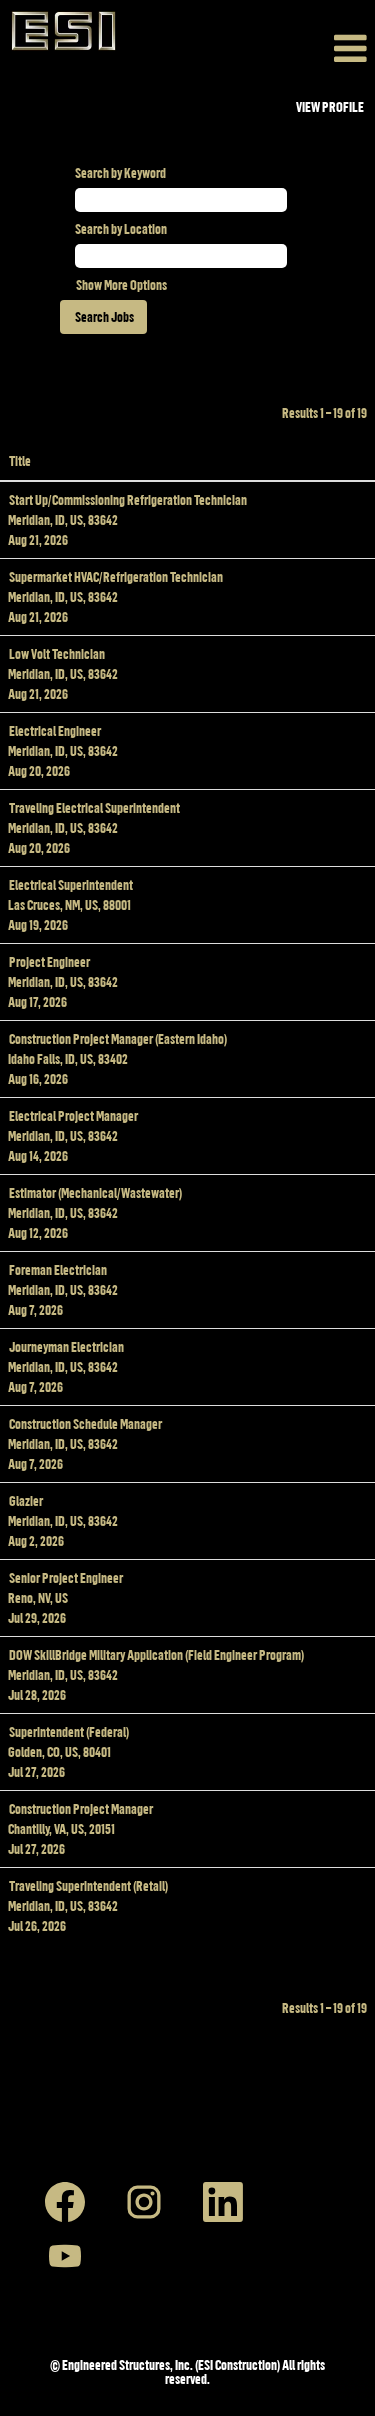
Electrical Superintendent (71, 884)
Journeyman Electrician (66, 1346)
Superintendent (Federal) (69, 1731)
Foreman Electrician (58, 1269)
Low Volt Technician (57, 653)
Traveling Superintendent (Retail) (88, 1885)
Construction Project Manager (81, 1808)
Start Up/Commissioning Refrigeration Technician (128, 499)
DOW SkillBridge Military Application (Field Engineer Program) (156, 1654)
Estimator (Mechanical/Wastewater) (95, 1192)
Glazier (26, 1500)
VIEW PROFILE (330, 106)
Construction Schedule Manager (85, 1423)
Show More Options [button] (121, 284)
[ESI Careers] (63, 31)
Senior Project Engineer (66, 1577)
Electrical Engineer (55, 730)
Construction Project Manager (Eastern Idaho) (118, 1038)
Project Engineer (49, 961)
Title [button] (20, 460)
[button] (251, 48)
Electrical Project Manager (73, 1115)
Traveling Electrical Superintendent (94, 807)
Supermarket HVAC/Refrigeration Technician (116, 576)
